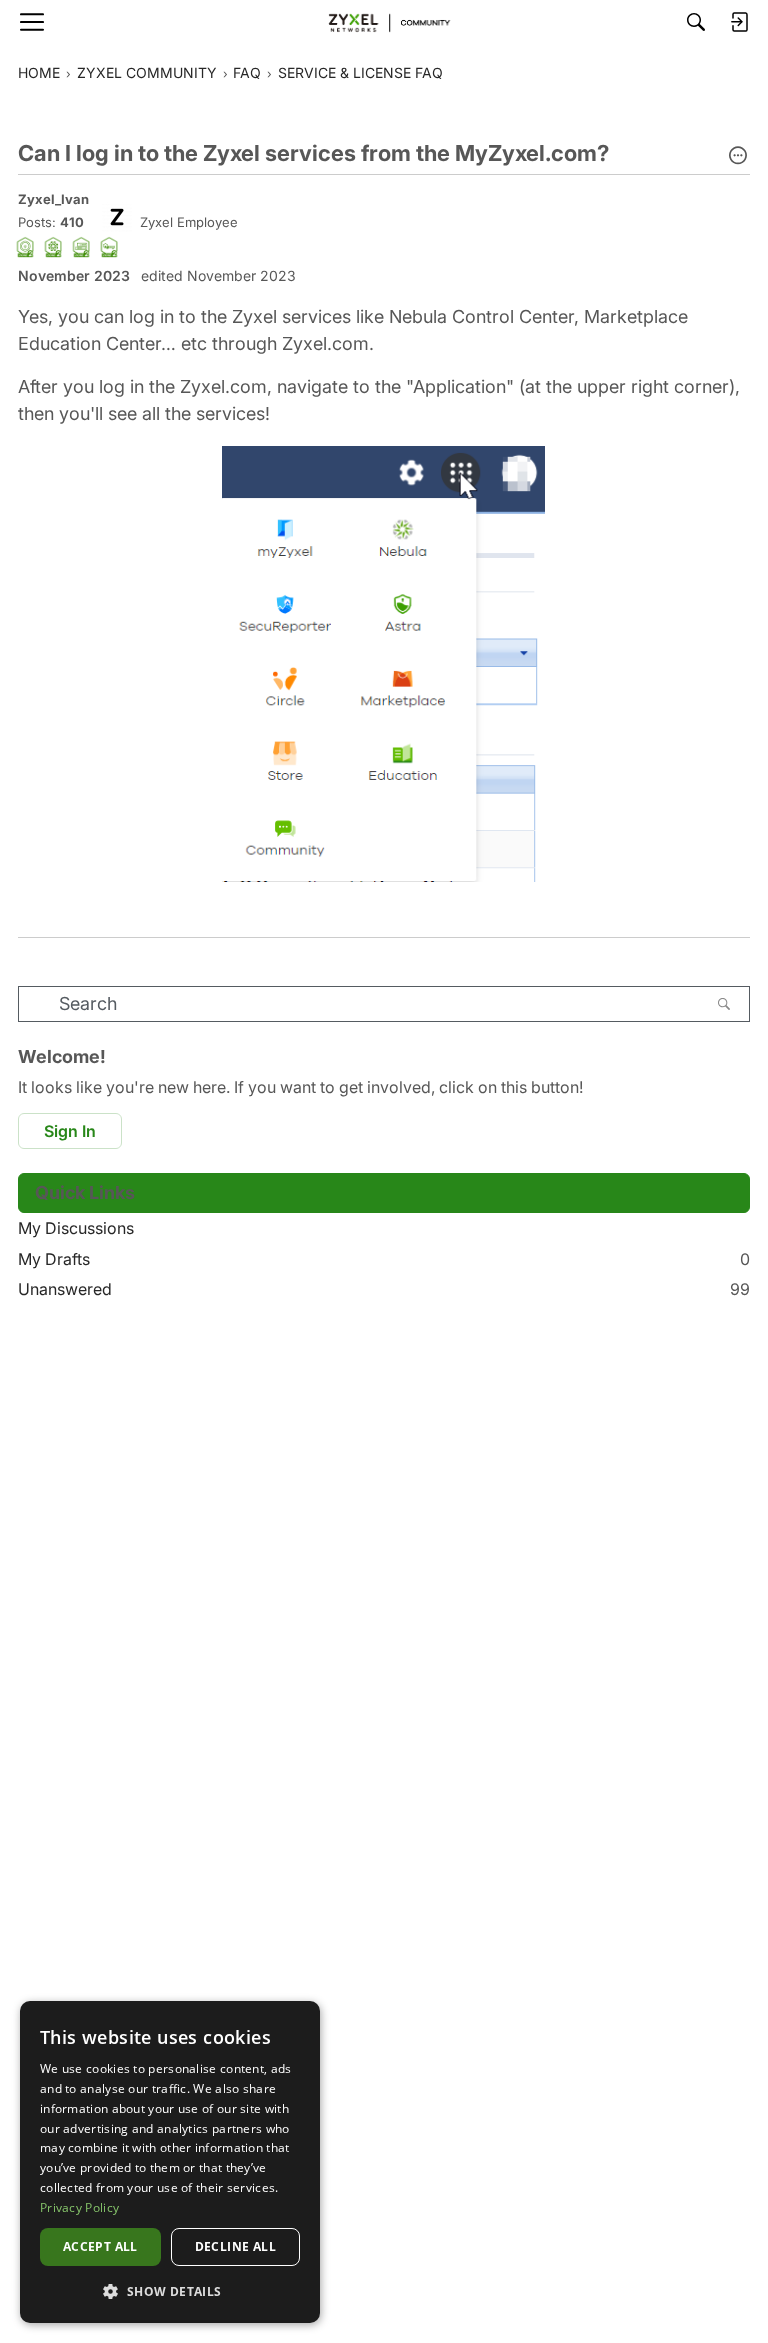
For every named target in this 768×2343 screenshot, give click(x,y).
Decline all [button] (235, 2246)
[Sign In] (739, 22)
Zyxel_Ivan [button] (53, 199)
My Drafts (384, 1259)
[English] (384, 22)
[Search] (696, 22)
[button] (738, 157)
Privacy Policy (79, 2207)
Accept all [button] (100, 2246)
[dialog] (170, 2162)
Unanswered (384, 1289)
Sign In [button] (70, 1131)
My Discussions (76, 1228)
